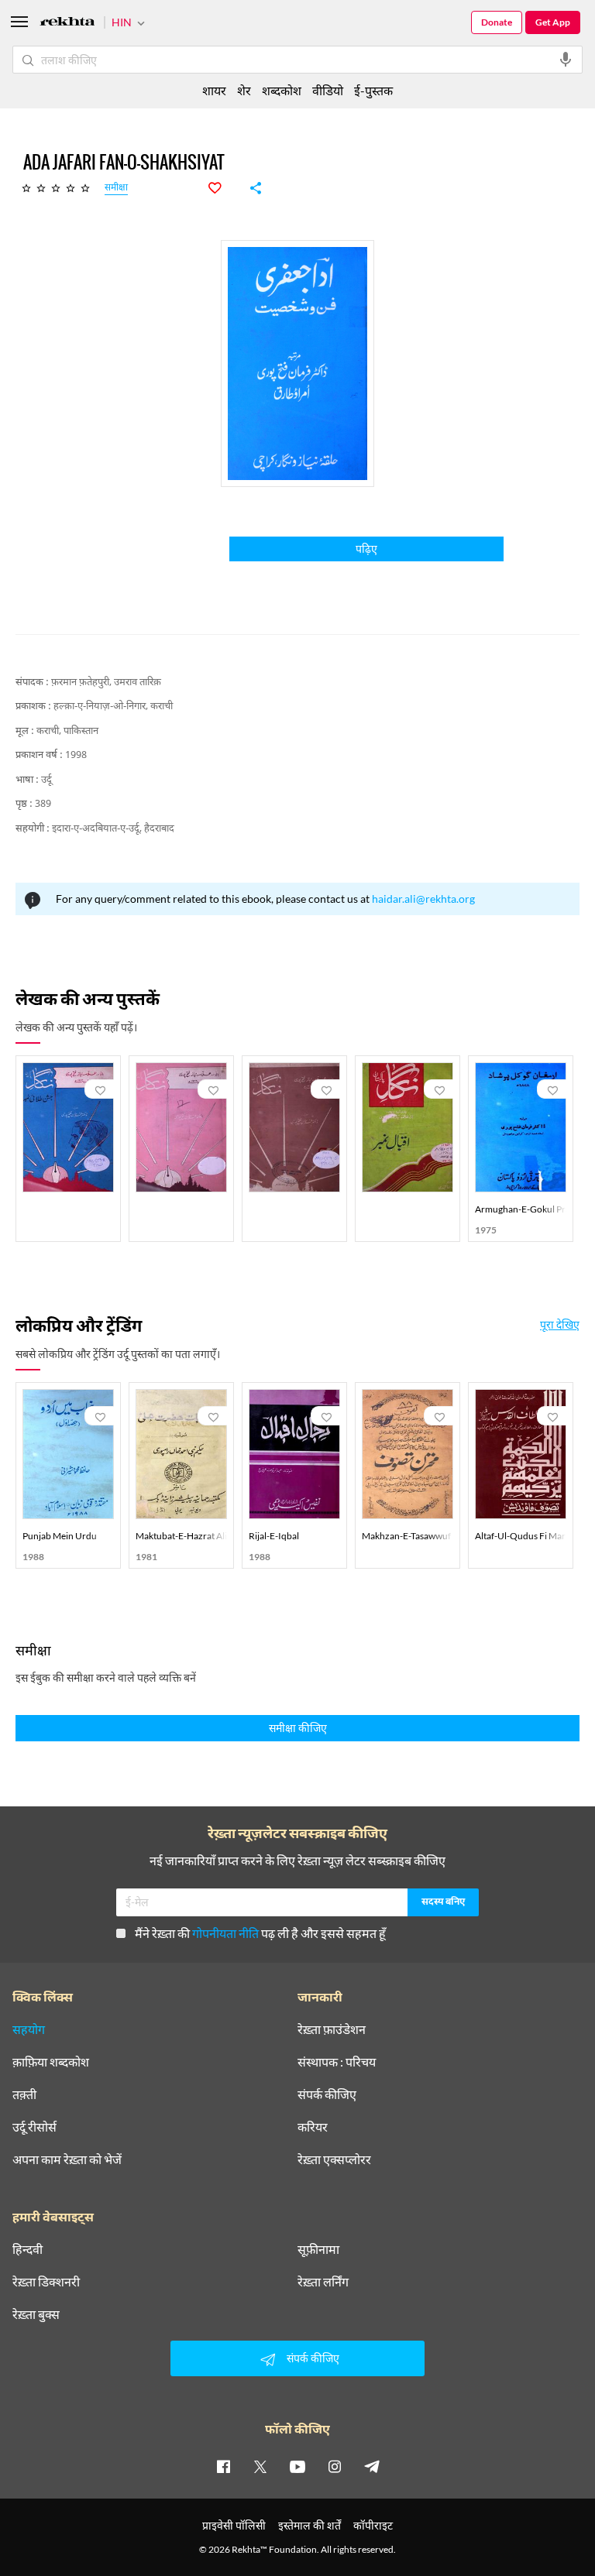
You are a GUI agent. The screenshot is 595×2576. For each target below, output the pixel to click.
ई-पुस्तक (373, 90)
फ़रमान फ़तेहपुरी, (81, 683)
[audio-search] (566, 60)
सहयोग (29, 2029)
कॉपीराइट (373, 2525)
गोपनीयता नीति (225, 1933)
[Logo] (67, 24)
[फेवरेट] (223, 188)
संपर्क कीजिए (327, 2094)
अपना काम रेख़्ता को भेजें (67, 2159)
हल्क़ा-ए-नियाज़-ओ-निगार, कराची (113, 707)
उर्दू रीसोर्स (34, 2127)
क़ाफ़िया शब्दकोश (51, 2062)
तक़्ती (24, 2094)
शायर (214, 90)
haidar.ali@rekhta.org (423, 899)
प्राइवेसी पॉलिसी (234, 2525)
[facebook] (223, 2466)
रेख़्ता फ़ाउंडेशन (332, 2029)
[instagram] (335, 2466)
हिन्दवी (28, 2249)
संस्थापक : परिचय (337, 2062)
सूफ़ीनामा (318, 2249)
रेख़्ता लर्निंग (323, 2282)
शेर (244, 90)
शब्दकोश (282, 90)
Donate (497, 22)
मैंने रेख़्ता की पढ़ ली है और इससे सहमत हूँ (260, 1933)
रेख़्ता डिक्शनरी (46, 2282)
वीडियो (328, 90)
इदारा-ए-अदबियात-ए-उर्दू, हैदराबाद (113, 829)
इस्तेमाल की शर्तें (310, 2525)
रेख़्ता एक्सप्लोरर (334, 2159)
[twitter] (260, 2466)
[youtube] (297, 2466)
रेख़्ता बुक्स (36, 2314)
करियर (313, 2127)
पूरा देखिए (560, 1325)
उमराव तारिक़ (138, 683)
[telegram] (372, 2466)
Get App (553, 22)
